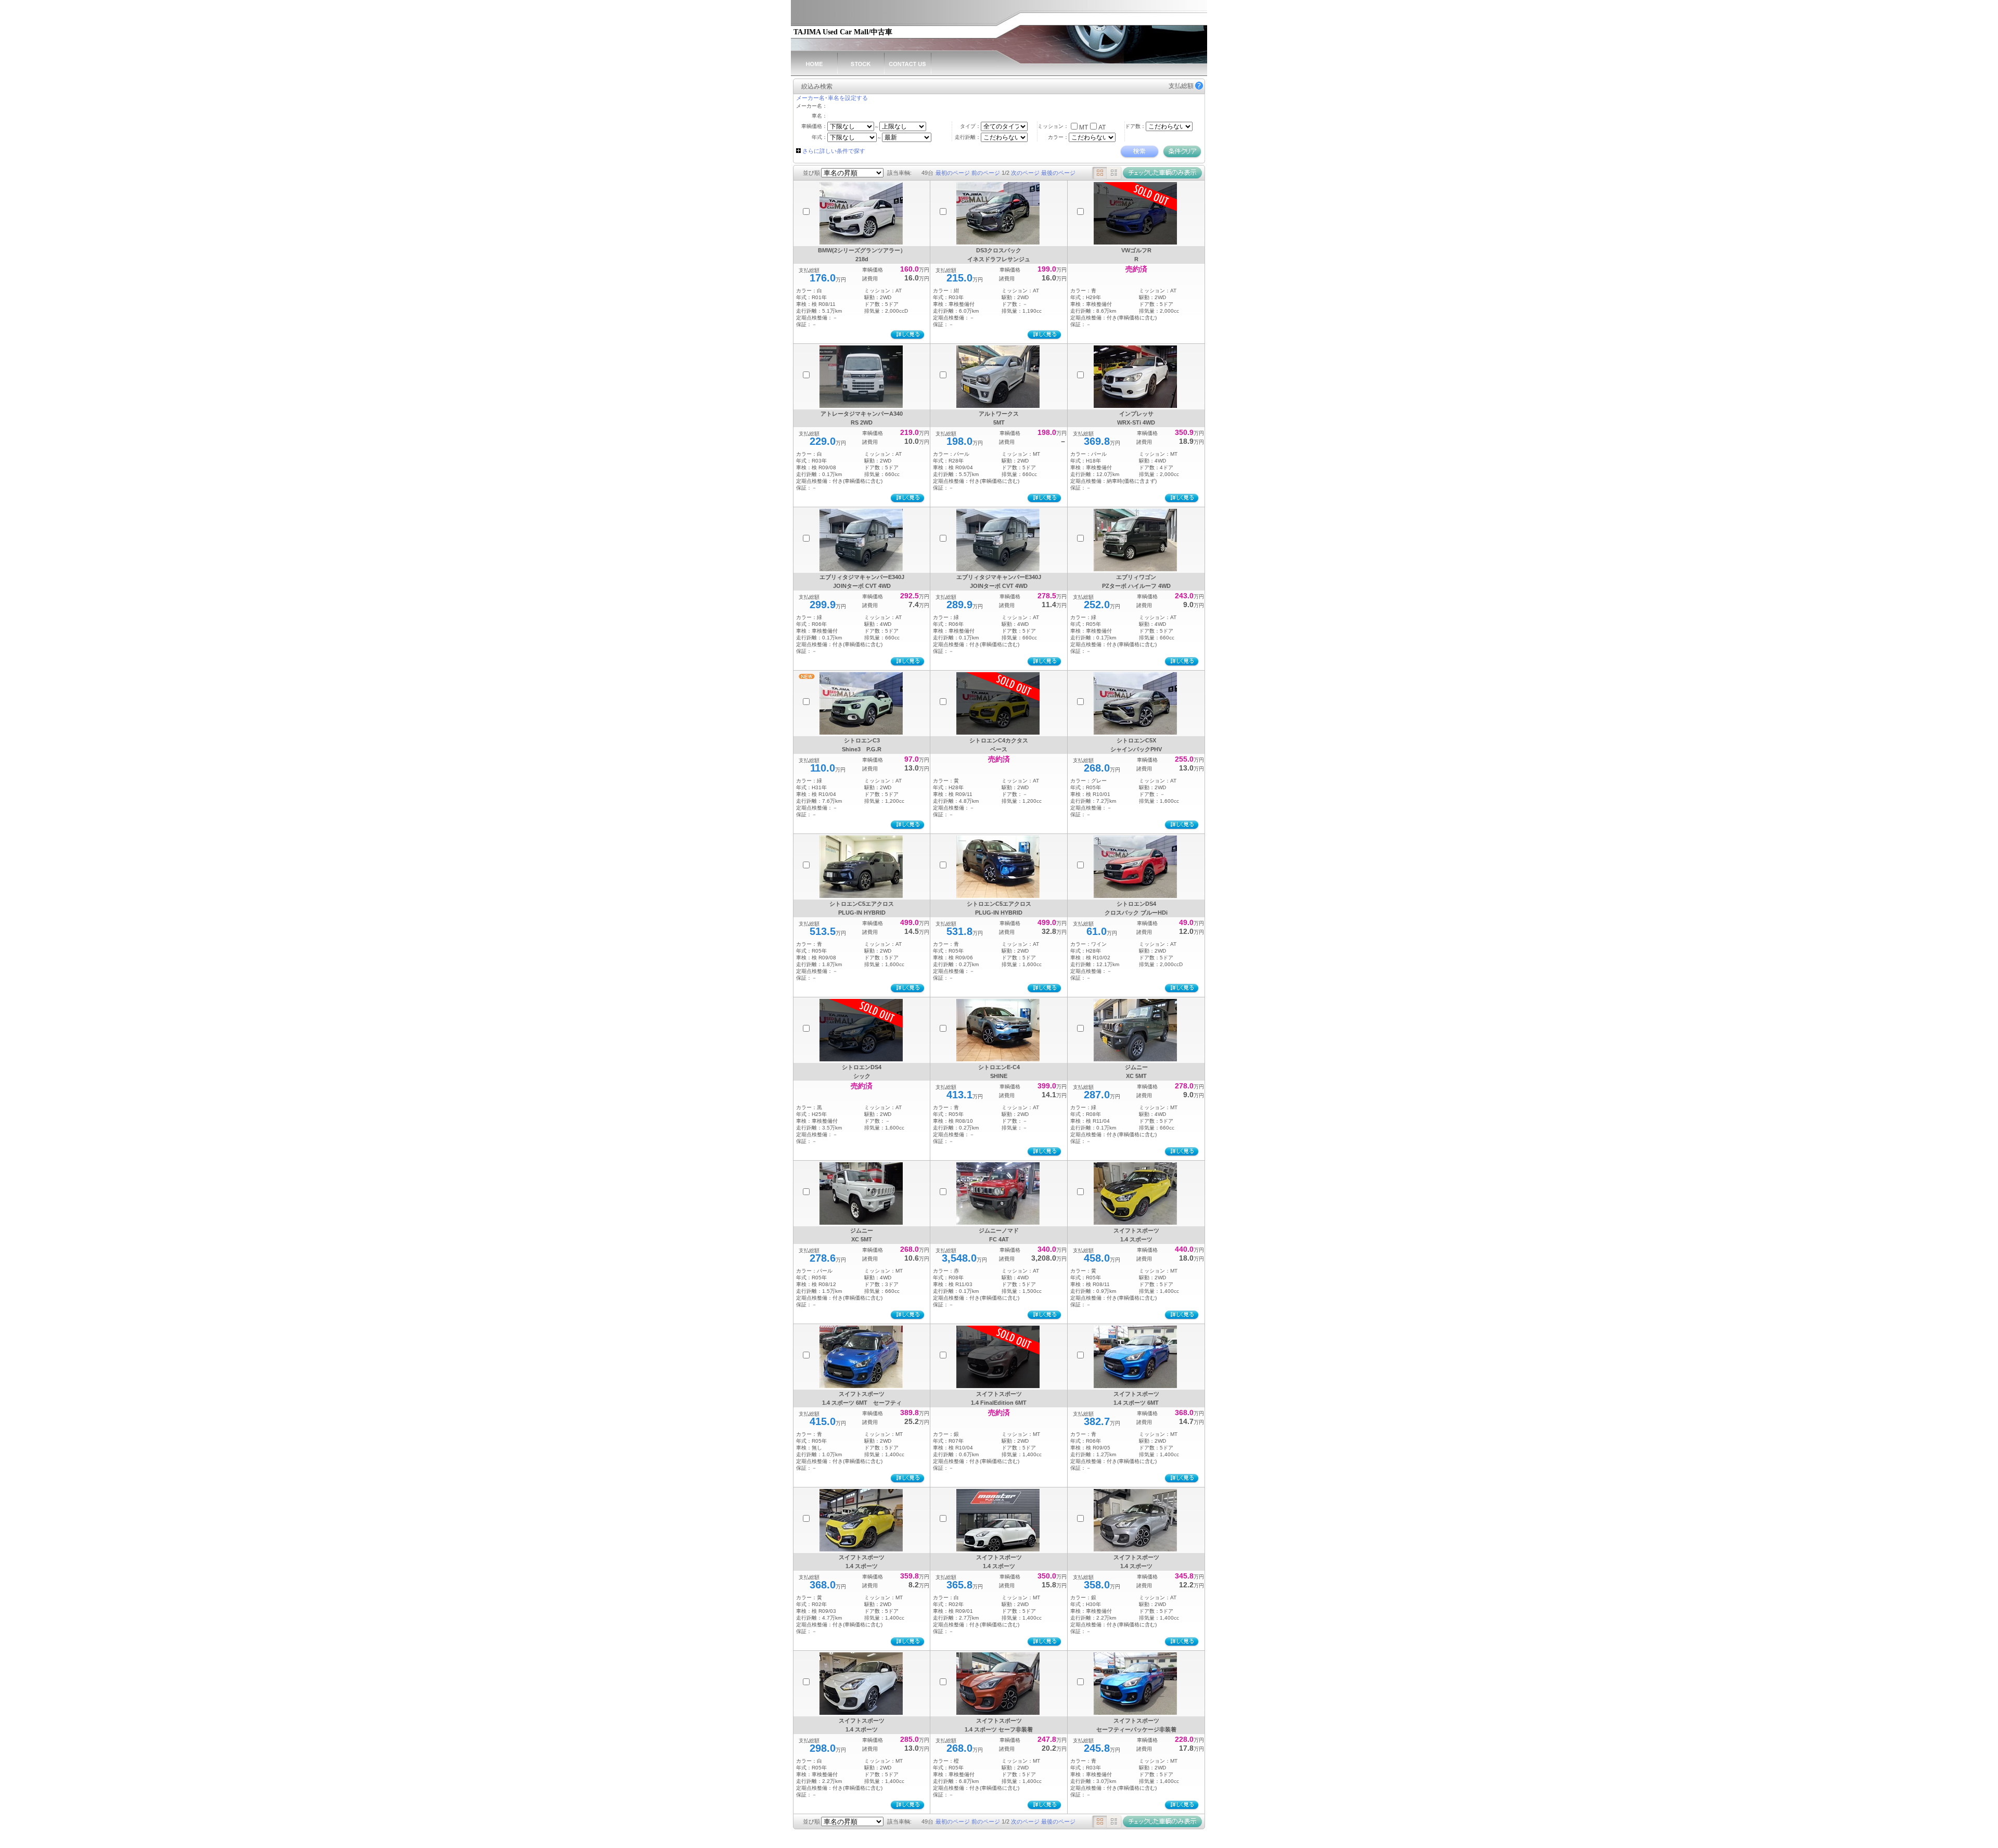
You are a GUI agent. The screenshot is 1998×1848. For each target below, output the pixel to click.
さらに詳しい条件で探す (834, 151)
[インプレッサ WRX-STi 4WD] (1135, 377)
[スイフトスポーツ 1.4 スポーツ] (1135, 1193)
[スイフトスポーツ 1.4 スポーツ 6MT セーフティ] (861, 1357)
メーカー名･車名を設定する (832, 98)
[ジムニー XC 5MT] (1135, 1030)
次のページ (1025, 173)
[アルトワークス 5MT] (998, 377)
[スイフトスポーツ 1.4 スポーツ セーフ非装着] (998, 1684)
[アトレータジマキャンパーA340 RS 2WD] (861, 377)
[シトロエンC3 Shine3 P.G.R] (861, 703)
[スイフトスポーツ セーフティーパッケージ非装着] (1135, 1684)
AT (1102, 127)
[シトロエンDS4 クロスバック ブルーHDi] (1135, 867)
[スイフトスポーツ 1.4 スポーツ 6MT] (1135, 1357)
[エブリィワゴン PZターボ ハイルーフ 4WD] (1135, 540)
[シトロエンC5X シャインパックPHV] (1135, 703)
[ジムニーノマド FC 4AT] (998, 1193)
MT (1084, 127)
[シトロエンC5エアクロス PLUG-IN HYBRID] (861, 867)
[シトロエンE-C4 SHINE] (998, 1030)
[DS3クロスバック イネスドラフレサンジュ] (998, 213)
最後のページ (1058, 173)
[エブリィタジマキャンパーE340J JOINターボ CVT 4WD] (861, 540)
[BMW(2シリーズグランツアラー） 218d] (861, 213)
